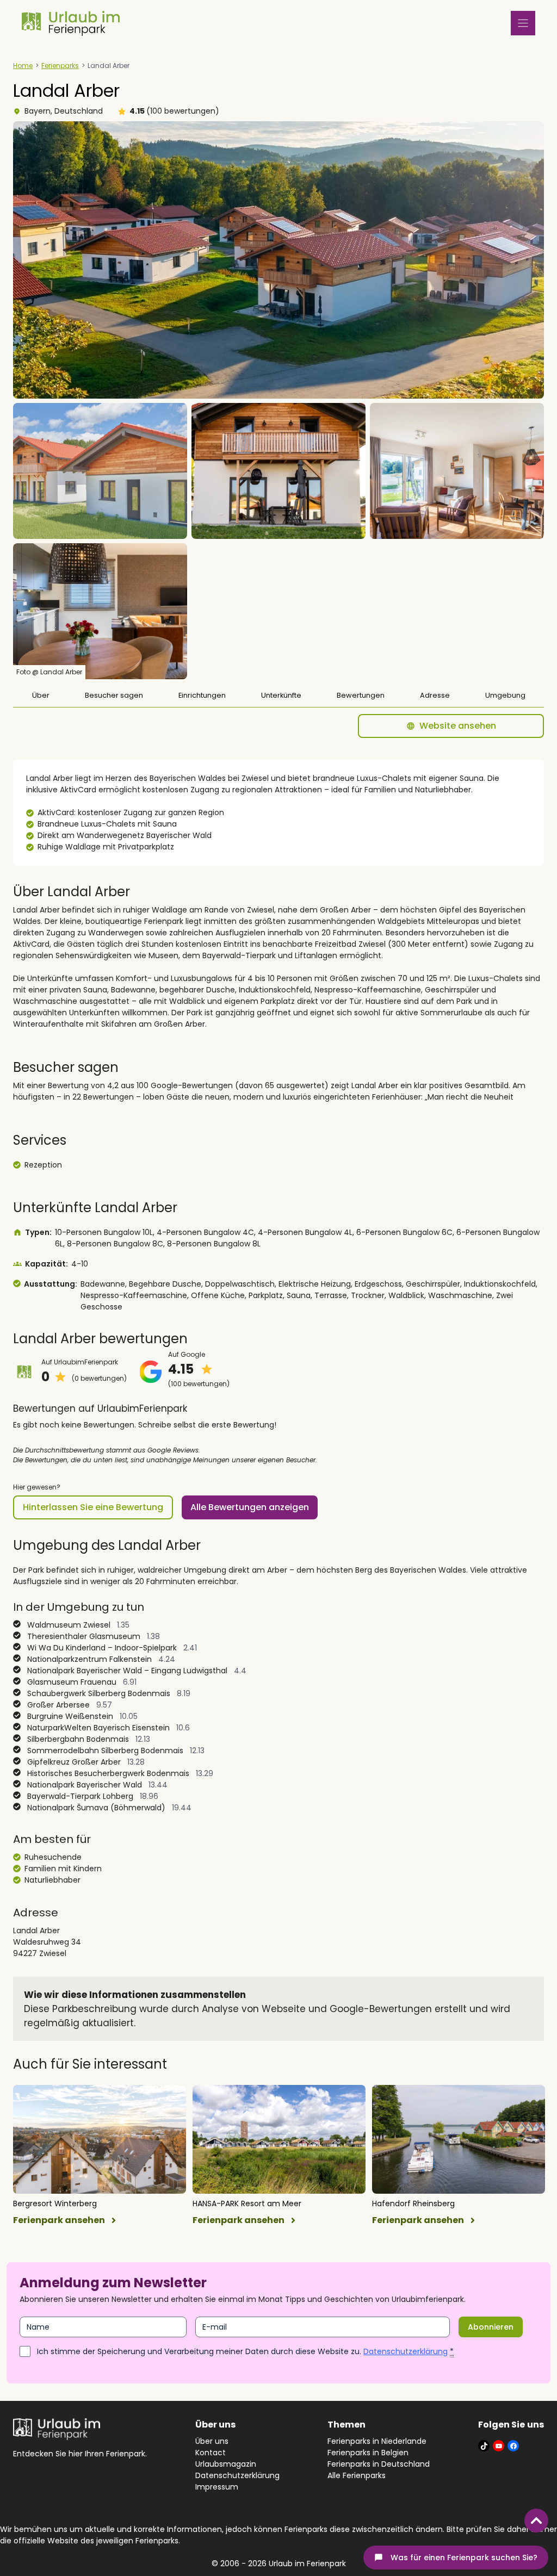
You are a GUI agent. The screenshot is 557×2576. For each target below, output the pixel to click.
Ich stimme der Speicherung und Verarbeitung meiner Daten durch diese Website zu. (245, 2351)
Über (41, 695)
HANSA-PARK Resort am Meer (247, 2203)
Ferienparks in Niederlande (377, 2441)
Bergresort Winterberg (55, 2203)
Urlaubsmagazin (226, 2464)
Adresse (435, 695)
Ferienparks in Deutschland (379, 2464)
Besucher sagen (114, 695)
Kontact (211, 2453)
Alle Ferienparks (357, 2475)
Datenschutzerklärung (406, 2351)
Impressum (217, 2487)
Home (23, 66)
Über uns (212, 2441)
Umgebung (505, 695)
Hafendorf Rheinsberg (413, 2203)
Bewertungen (361, 695)
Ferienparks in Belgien (368, 2453)
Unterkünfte (281, 695)
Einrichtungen (202, 695)
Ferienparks (60, 66)
